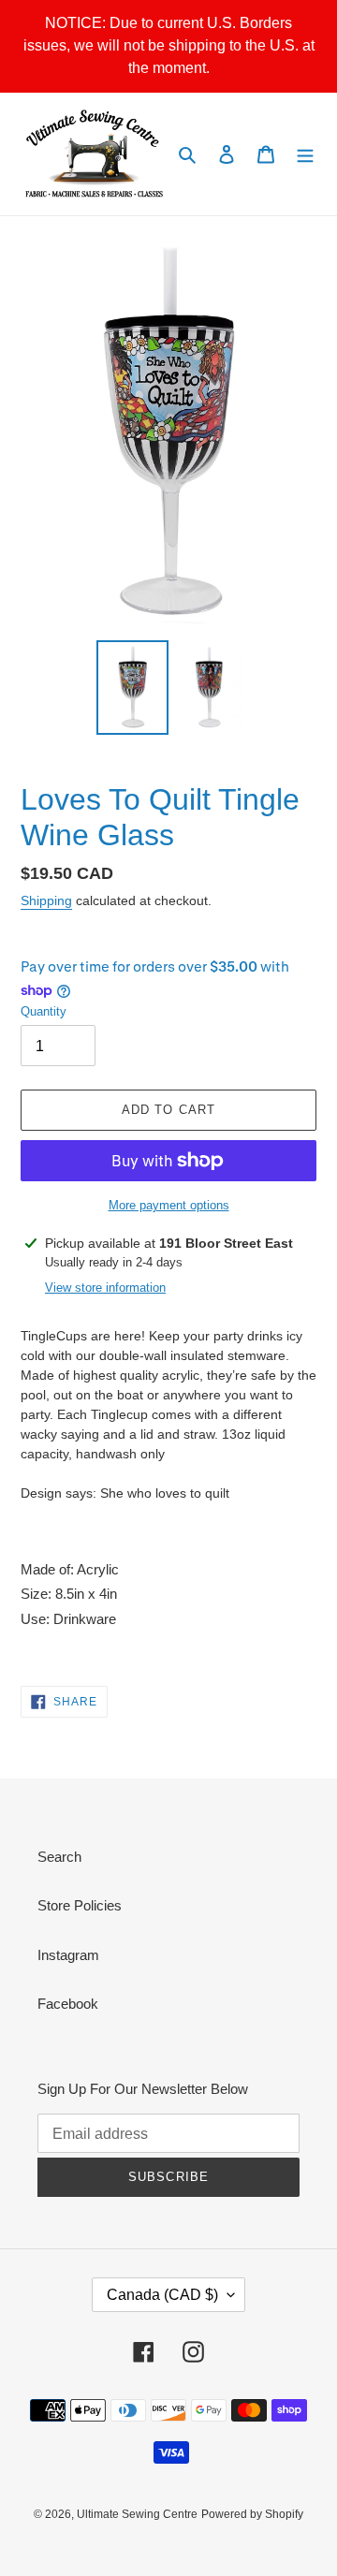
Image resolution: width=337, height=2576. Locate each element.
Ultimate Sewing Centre (137, 2514)
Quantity (44, 1011)
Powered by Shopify (252, 2514)
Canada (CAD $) (162, 2295)
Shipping (46, 900)
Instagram (68, 1955)
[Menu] (305, 154)
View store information (105, 1288)
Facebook (68, 2004)
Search (59, 1857)
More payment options (169, 1205)
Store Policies (80, 1905)
